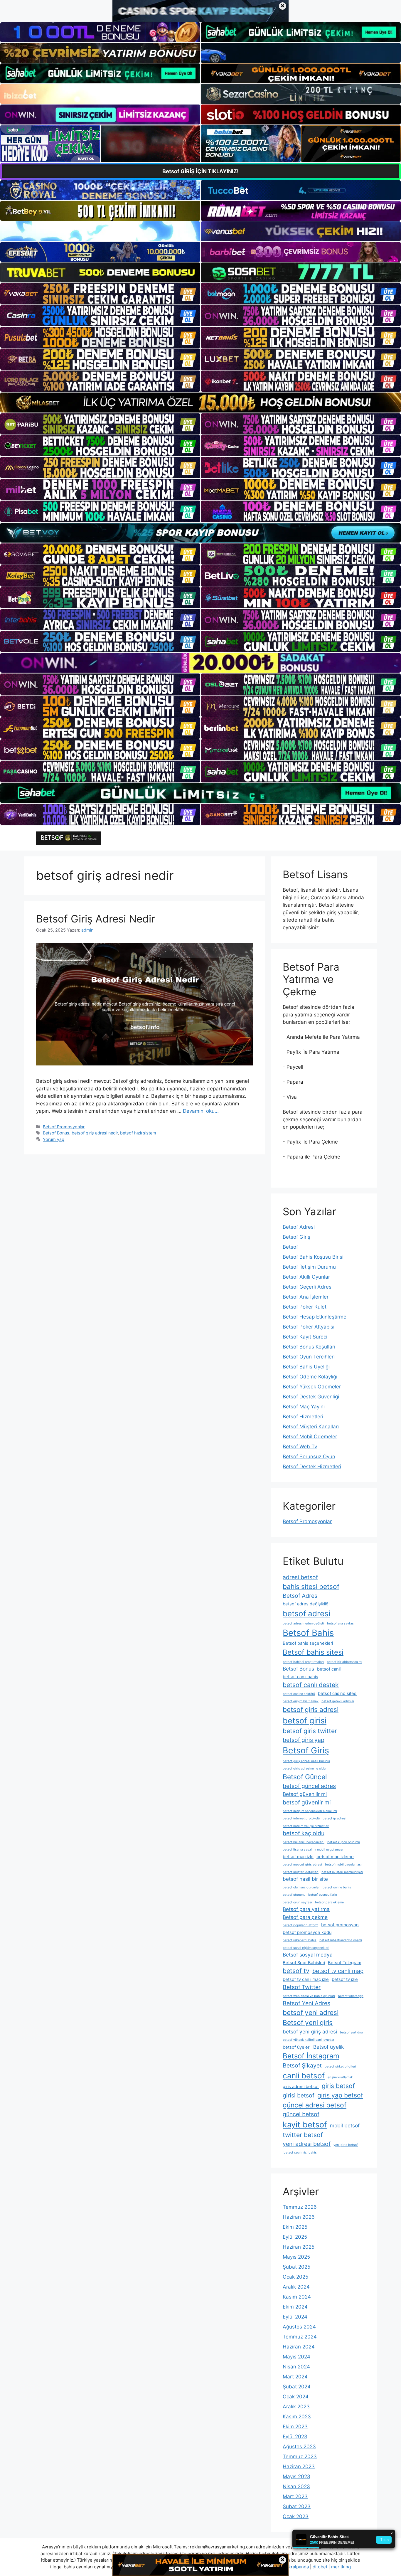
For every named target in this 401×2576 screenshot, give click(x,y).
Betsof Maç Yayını (304, 1407)
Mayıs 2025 (296, 2257)
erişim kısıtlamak (340, 2077)
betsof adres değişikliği (306, 1604)
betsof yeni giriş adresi (310, 2032)
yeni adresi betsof (307, 2144)
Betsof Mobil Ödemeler (310, 1437)
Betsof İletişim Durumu (309, 1267)
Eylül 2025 (295, 2237)
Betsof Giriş (296, 1237)
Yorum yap (54, 1139)
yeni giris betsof (346, 2145)
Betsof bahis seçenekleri (308, 1643)
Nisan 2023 (296, 2486)
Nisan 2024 (296, 2367)
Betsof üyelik (328, 2047)
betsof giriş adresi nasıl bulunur (306, 1761)
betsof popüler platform (300, 1925)
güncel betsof (301, 2114)
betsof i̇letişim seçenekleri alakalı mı (310, 1811)
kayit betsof (305, 2124)
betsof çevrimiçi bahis (300, 2152)
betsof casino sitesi (338, 1693)
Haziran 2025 (299, 2247)
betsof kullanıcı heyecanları (304, 1842)
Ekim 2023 (295, 2427)
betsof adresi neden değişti (303, 1623)
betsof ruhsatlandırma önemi (341, 1940)
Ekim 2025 (295, 2227)
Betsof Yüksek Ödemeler (312, 1387)
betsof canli (329, 1669)
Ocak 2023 (296, 2516)
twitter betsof (303, 2135)
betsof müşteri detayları (301, 1872)
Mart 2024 (295, 2377)
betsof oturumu (294, 1895)
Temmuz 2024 (300, 2337)
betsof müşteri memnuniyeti (342, 1872)
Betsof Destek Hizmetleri (312, 1467)
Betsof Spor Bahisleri (304, 1963)
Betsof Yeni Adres (306, 2003)
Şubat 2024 (297, 2387)
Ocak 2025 (295, 2277)
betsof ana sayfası (341, 1623)
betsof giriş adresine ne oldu (304, 1768)
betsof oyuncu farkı (323, 1895)
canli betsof (304, 2076)
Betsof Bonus (56, 1133)
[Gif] (201, 402)
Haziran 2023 (299, 2466)
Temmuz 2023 (300, 2457)
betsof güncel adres (309, 1786)
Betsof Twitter (302, 1987)
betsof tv (296, 1971)
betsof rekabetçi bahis (300, 1940)
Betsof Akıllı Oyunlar (306, 1277)
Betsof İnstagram (311, 2056)
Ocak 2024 (296, 2397)
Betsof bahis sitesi (313, 1652)
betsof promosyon (340, 1925)
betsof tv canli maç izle (306, 1979)
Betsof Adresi (299, 1227)
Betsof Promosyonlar (64, 1127)
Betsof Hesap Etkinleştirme (315, 1317)
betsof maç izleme (335, 1857)
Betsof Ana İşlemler (306, 1297)
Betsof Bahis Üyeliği (306, 1367)
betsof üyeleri (296, 2047)
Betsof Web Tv (300, 1447)
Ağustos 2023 (299, 2447)
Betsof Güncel (305, 1777)
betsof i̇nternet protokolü (301, 1818)
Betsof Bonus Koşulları (309, 1347)
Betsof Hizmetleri (303, 1417)
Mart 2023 (295, 2496)
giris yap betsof (340, 2095)
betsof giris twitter (310, 1731)
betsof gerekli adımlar (338, 1701)
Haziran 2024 (299, 2347)
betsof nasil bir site (305, 1879)
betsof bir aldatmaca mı (344, 1662)
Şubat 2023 (297, 2506)
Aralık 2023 (296, 2407)
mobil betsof (345, 2125)
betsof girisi (305, 1720)
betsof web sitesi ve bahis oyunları (309, 1996)
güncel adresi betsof (315, 2105)
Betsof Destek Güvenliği (311, 1397)
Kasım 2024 (297, 2297)
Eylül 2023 (295, 2437)
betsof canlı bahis (300, 1677)
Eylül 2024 (295, 2317)
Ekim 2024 (295, 2307)
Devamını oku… (201, 1111)
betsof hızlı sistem (138, 1133)
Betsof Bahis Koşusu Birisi (313, 1257)
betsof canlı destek (311, 1685)
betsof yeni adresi (311, 2012)
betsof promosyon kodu (307, 1932)
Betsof (290, 1247)
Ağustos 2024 (299, 2327)
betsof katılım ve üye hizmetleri (306, 1826)
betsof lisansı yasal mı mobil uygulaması (313, 1849)
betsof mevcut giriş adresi (302, 1864)
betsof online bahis (337, 1887)
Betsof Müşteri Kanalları (311, 1427)
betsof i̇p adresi (335, 1818)
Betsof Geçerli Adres (307, 1287)
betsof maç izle (298, 1857)
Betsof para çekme (305, 1917)
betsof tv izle (345, 1979)
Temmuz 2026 (300, 2207)
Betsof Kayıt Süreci (305, 1337)
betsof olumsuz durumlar (301, 1887)
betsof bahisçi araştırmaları (303, 1662)
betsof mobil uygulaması (343, 1864)
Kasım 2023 (297, 2417)
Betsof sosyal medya (308, 1955)
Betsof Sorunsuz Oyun (309, 1457)
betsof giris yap (304, 1740)
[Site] (100, 294)
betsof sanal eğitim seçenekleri (306, 1948)
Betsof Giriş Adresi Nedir (96, 919)
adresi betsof (300, 1577)
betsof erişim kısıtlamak (301, 1701)
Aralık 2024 (296, 2287)
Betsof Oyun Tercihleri (309, 1357)
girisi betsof (299, 2095)
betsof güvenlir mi (307, 1802)
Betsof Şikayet (302, 2065)
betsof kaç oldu (304, 1833)
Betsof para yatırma (306, 1909)
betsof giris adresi (311, 1709)
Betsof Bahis (308, 1633)
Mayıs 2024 (296, 2357)
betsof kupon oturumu (344, 1842)
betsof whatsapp (351, 1996)
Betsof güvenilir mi (305, 1794)
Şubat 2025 (296, 2267)
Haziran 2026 (299, 2217)
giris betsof (338, 2086)
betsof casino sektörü (299, 1694)
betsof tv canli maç (338, 1971)
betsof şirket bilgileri (340, 2066)
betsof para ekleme (329, 1902)
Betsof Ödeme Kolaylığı (310, 1377)
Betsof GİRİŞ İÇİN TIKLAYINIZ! (201, 171)
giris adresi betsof (301, 2087)
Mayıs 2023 (296, 2476)
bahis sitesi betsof (311, 1586)
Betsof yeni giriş (308, 2022)
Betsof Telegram (345, 1963)
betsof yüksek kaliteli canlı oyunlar (309, 2040)
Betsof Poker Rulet (305, 1307)
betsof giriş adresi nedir (95, 1133)
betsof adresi (306, 1613)
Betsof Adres (300, 1596)
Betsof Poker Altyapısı (309, 1327)
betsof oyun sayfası (297, 1902)
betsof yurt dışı (351, 2032)
